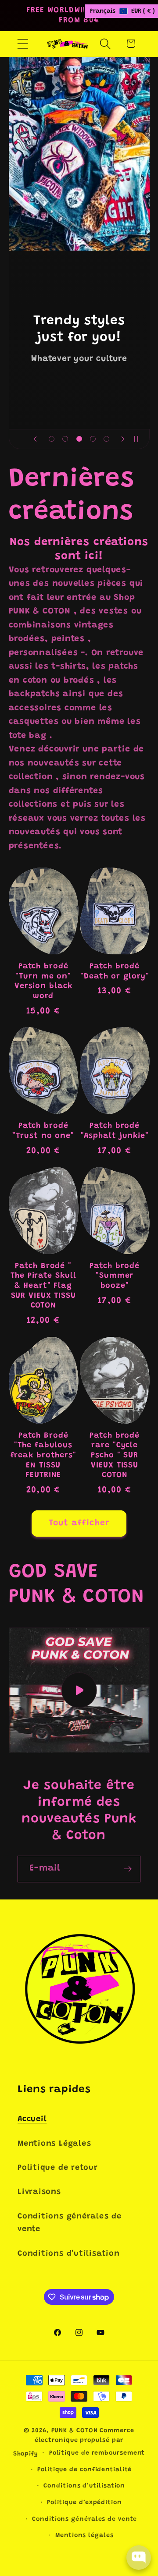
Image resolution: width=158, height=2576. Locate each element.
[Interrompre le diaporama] (140, 439)
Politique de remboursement (97, 2453)
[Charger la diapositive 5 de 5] (106, 439)
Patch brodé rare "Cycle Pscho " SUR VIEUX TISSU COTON (115, 1456)
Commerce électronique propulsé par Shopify (74, 2443)
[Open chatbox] (139, 2558)
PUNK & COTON (75, 2431)
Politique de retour (58, 2168)
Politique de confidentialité (84, 2470)
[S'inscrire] (127, 1869)
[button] (23, 44)
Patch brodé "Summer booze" (115, 1276)
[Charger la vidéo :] (79, 1690)
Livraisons (39, 2192)
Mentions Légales (54, 2144)
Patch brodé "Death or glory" (115, 972)
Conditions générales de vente (70, 2223)
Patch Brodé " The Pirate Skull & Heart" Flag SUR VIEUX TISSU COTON (43, 1286)
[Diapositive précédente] (35, 439)
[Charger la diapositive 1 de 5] (52, 439)
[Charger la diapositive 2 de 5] (65, 439)
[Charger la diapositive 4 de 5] (93, 439)
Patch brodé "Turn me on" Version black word (43, 982)
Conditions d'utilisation (69, 2254)
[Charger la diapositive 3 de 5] (79, 439)
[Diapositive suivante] (123, 439)
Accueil (32, 2119)
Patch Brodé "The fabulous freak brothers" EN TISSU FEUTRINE (44, 1456)
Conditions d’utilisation (84, 2486)
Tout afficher (79, 1523)
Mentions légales (84, 2536)
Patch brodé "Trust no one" (43, 1131)
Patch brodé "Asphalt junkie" (115, 1131)
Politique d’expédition (84, 2503)
